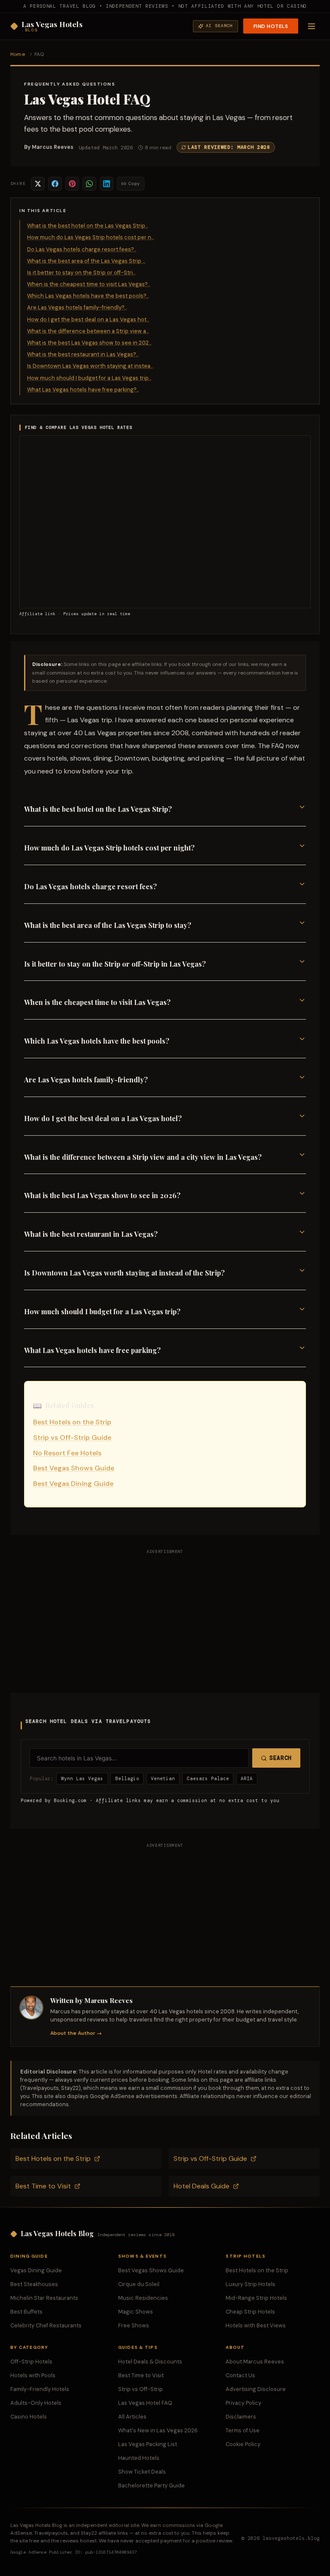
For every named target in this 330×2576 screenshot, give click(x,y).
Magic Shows (136, 2312)
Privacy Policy (243, 2403)
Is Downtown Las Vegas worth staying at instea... (90, 366)
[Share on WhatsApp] (89, 184)
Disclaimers (241, 2417)
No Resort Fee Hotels (67, 1453)
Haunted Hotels (139, 2458)
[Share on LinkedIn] (107, 184)
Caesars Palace (208, 1778)
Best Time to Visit (43, 2186)
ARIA (247, 1778)
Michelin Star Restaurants (44, 2298)
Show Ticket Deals (142, 2472)
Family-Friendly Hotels (40, 2389)
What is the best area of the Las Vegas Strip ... (86, 261)
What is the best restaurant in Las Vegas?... (83, 354)
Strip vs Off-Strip (141, 2389)
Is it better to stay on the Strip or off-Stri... (81, 273)
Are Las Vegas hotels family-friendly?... (77, 307)
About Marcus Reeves (255, 2362)
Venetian (163, 1778)
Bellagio (127, 1778)
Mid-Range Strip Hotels (256, 2298)
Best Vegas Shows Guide (74, 1468)
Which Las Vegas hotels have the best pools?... (88, 296)
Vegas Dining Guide (36, 2270)
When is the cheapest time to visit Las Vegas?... (89, 284)
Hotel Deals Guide (202, 2186)
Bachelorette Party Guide (151, 2485)
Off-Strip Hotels (31, 2362)
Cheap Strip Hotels (250, 2312)
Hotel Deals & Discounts (150, 2362)
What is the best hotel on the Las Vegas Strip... (87, 226)
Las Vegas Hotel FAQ (145, 2403)
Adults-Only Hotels (36, 2403)
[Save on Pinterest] (72, 184)
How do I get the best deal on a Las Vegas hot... (88, 319)
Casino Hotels (29, 2417)
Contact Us (240, 2375)
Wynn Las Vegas (82, 1778)
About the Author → (76, 2033)
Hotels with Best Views (256, 2325)
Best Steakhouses (34, 2284)
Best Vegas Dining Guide (73, 1484)
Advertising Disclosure (256, 2389)
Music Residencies (143, 2298)
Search (281, 1758)
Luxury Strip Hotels (251, 2284)
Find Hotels (271, 26)
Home (18, 54)
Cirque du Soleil (139, 2284)
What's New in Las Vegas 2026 (158, 2430)
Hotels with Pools (33, 2375)
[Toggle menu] (312, 26)
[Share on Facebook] (55, 184)
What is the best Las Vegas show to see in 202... (89, 343)
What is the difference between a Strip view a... (88, 331)
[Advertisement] (165, 1619)
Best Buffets (26, 2312)
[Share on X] (38, 184)
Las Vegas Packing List (148, 2444)
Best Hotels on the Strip (72, 1422)
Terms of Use (243, 2430)
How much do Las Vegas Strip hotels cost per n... (90, 237)
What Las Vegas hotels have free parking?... (83, 390)
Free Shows (134, 2325)
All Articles (132, 2417)
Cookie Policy (243, 2444)
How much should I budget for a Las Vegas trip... (89, 378)
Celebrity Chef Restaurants (46, 2325)
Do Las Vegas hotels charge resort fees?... (82, 249)
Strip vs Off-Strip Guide (72, 1437)
